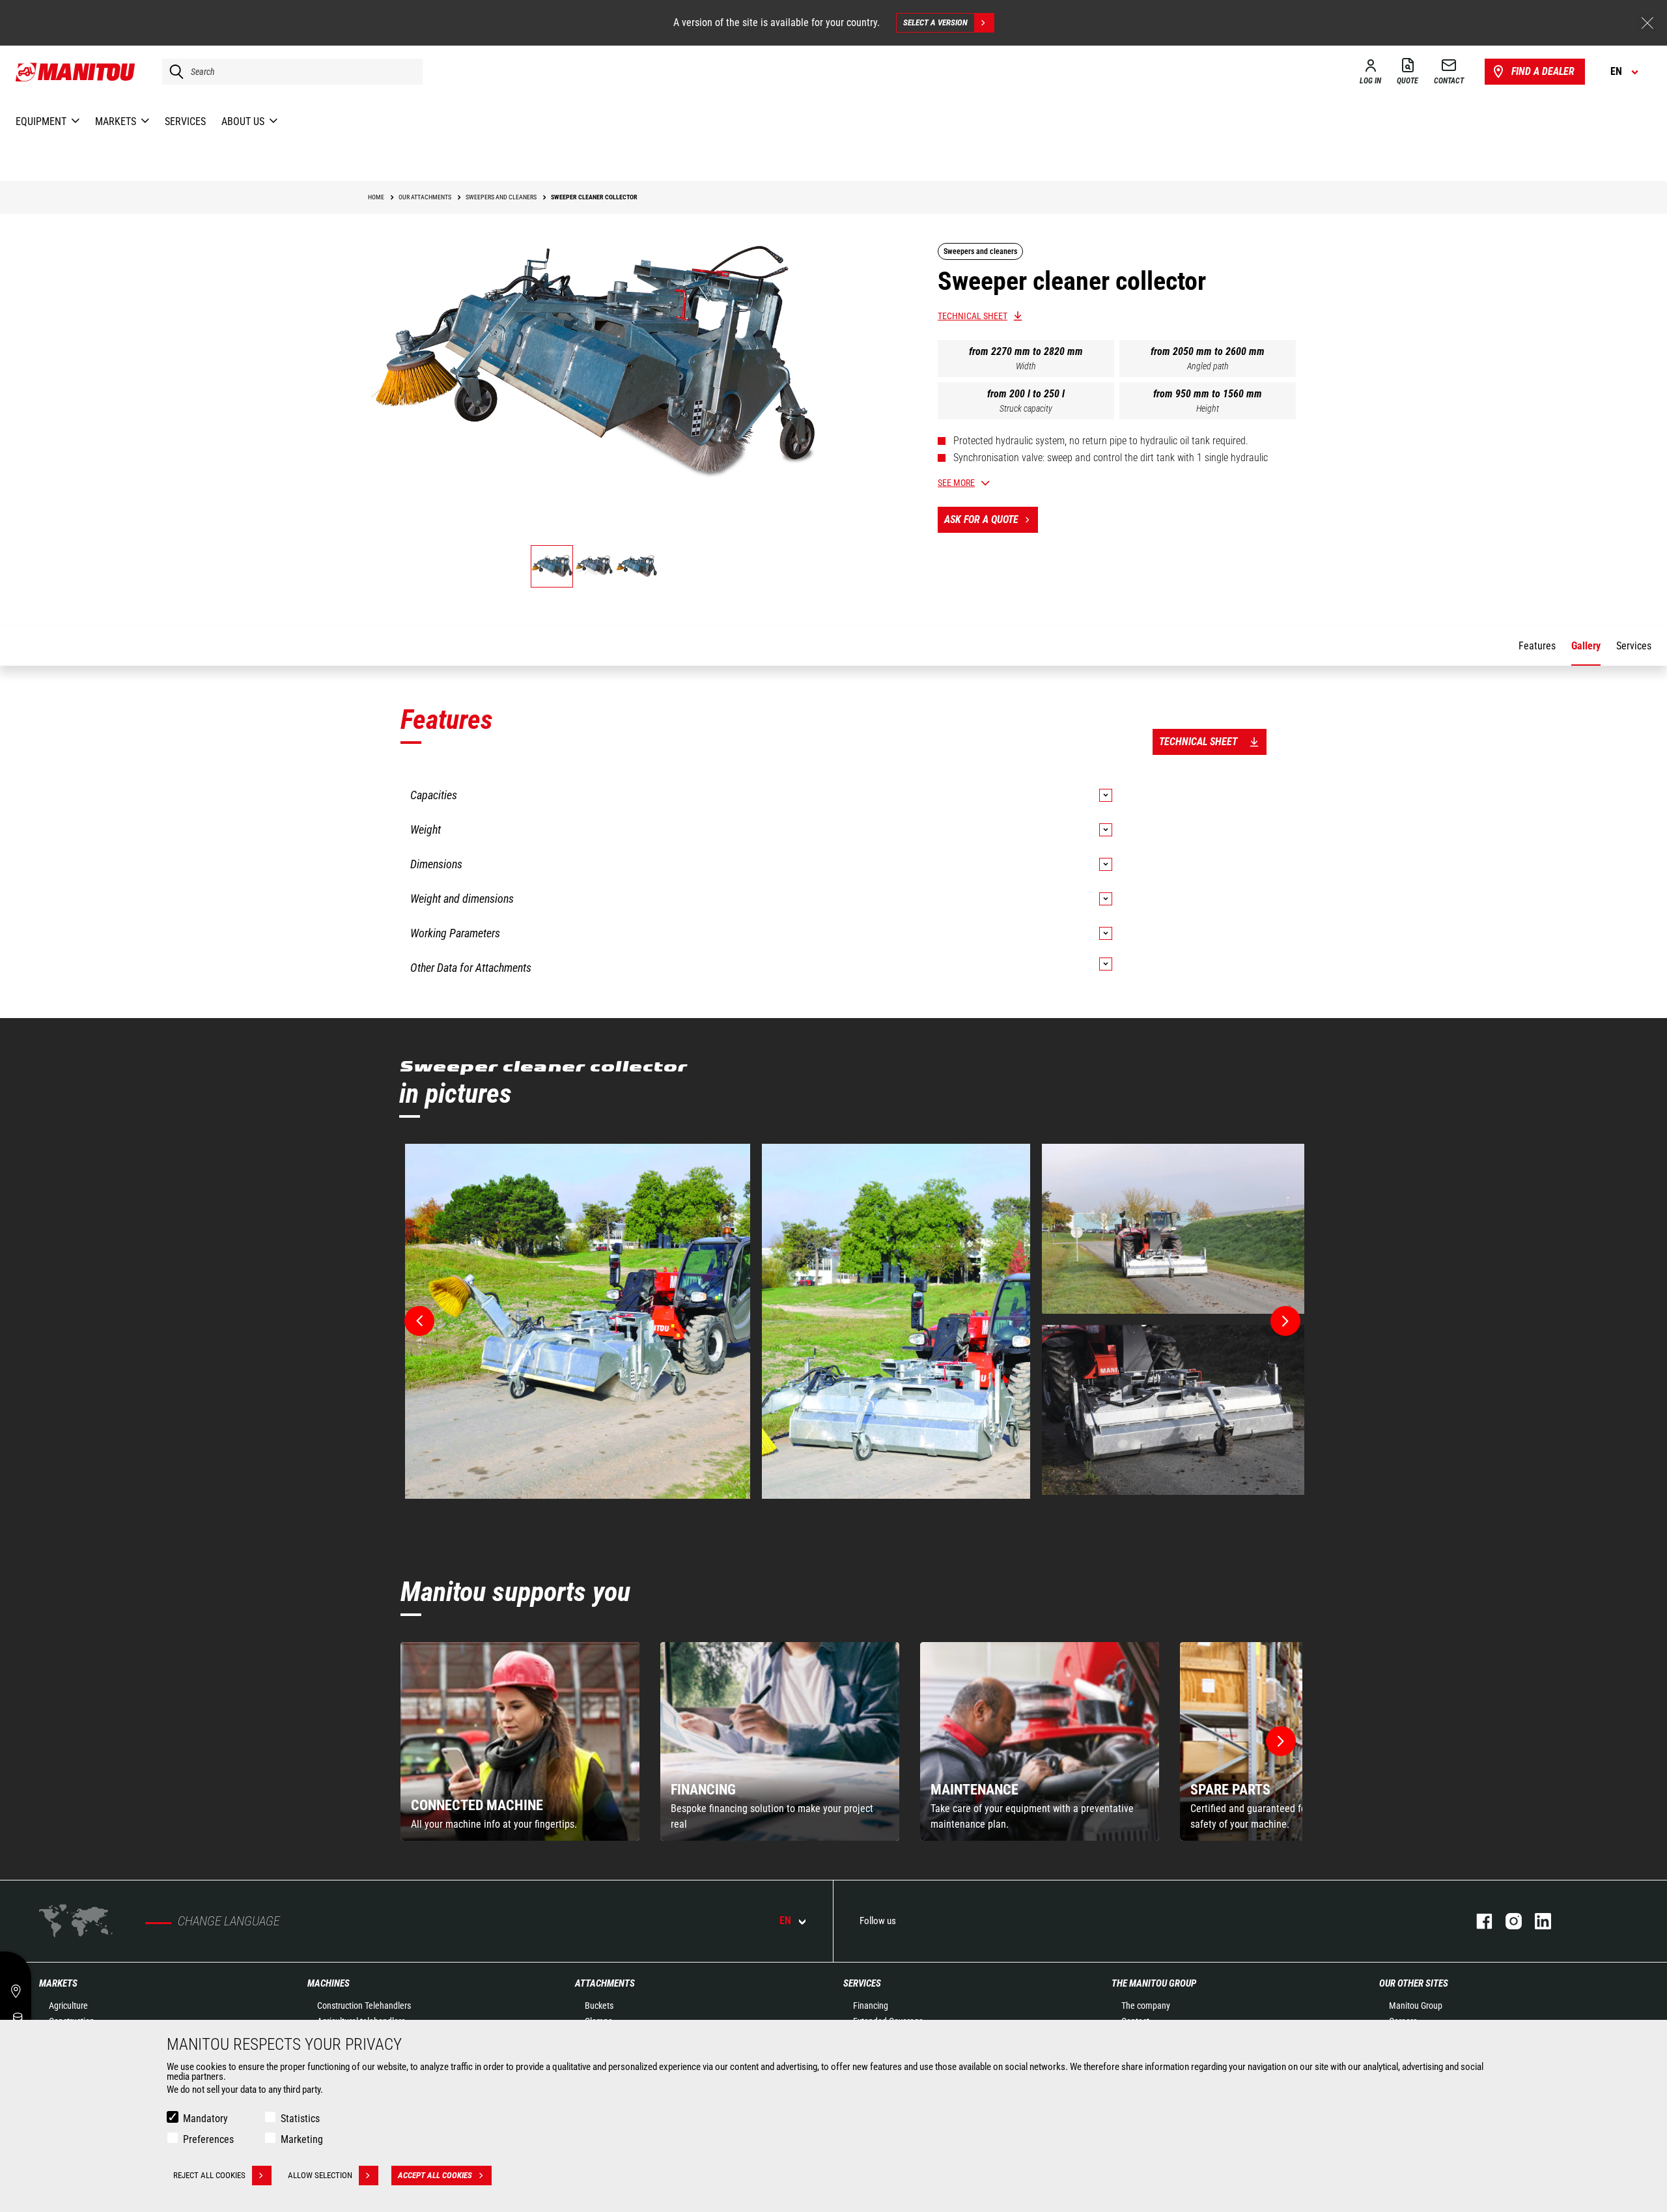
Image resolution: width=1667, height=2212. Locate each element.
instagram (1507, 1921)
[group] (520, 1741)
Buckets (599, 2006)
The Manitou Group (1154, 1983)
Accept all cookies (435, 2175)
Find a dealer (1543, 71)
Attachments (605, 1983)
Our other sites (1414, 1983)
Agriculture (68, 2006)
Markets (58, 1983)
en (785, 1921)
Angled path (1208, 366)
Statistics (300, 2119)
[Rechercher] (173, 72)
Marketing (302, 2139)
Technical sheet (973, 316)
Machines (329, 1983)
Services (862, 1983)
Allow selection (320, 2175)
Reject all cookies (209, 2175)
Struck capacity (1026, 408)
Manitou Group (1416, 2006)
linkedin (1536, 1921)
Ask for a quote (981, 519)
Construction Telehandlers (364, 2006)
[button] (1281, 1741)
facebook (1478, 1921)
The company (1146, 2006)
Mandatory (205, 2119)
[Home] (76, 72)
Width (1026, 366)
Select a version (935, 22)
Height (1208, 408)
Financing (871, 2006)
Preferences (208, 2139)
